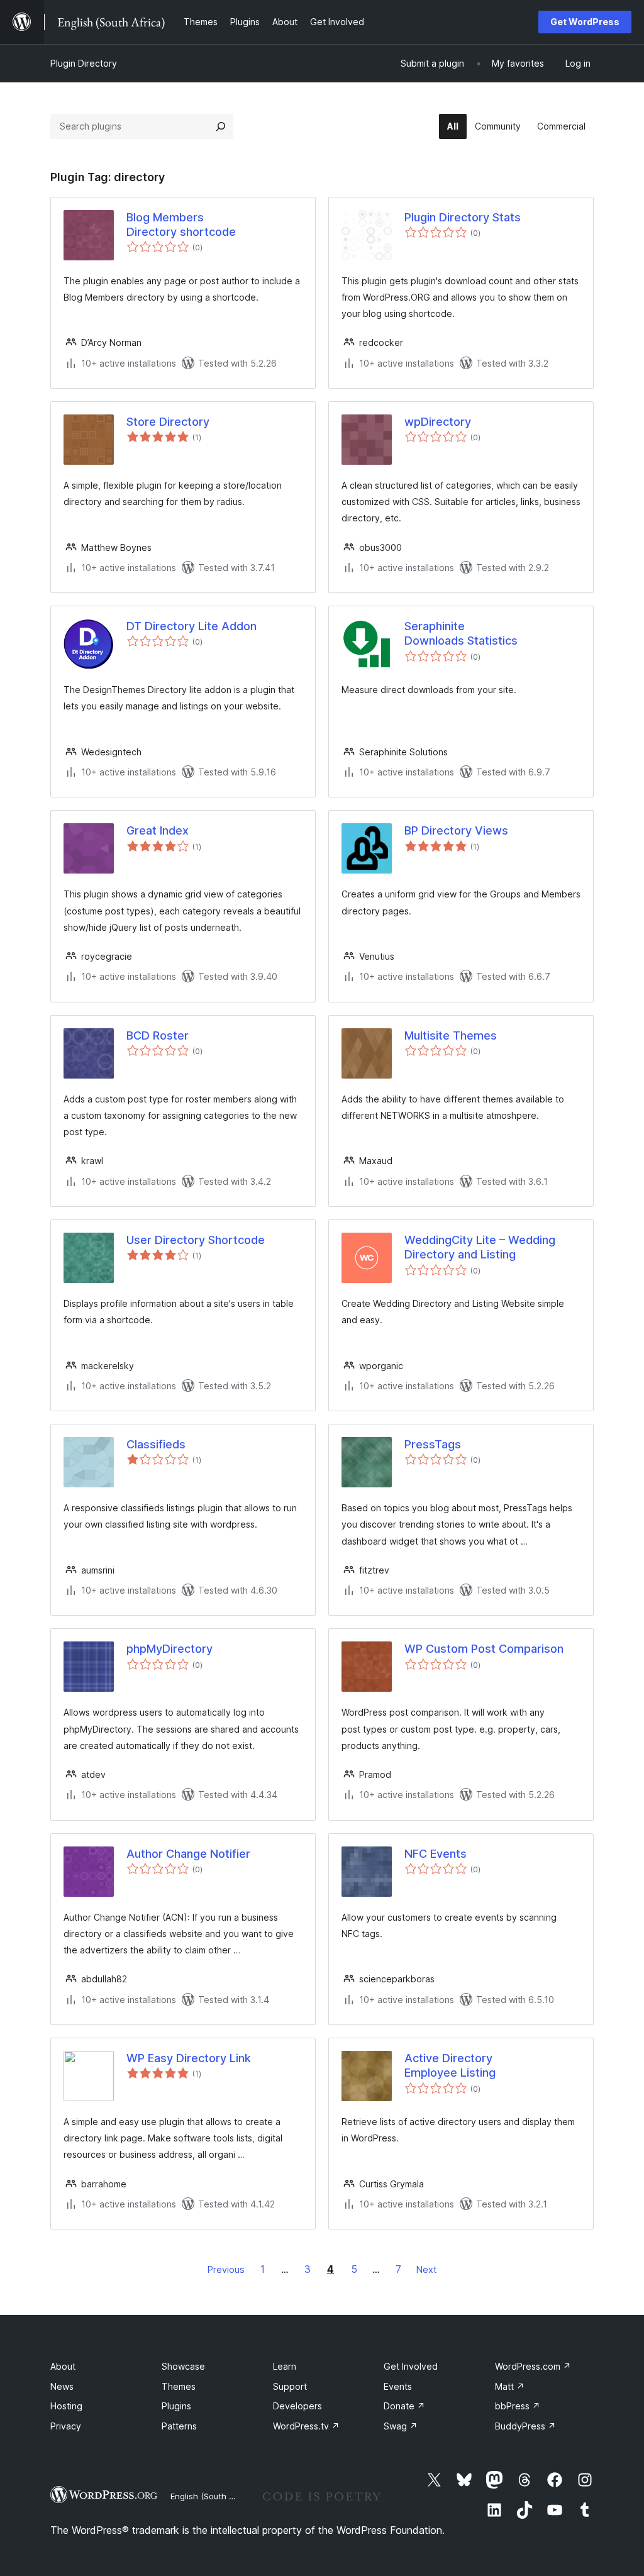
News (62, 2386)
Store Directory (168, 422)
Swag (401, 2426)
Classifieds (156, 1444)
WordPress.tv (306, 2426)
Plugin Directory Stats (463, 217)
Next (426, 2269)
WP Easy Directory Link (189, 2058)
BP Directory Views (456, 830)
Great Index (158, 830)
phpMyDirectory (169, 1649)
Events (398, 2386)
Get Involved (411, 2366)
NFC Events (436, 1854)
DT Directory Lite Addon (192, 626)
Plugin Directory (84, 63)
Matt (510, 2386)
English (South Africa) (213, 2496)
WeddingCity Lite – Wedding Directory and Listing (480, 1247)
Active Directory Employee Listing (450, 2065)
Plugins (176, 2406)
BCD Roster (158, 1035)
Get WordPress (585, 22)
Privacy (66, 2426)
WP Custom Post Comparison (484, 1649)
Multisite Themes (451, 1035)
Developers (297, 2406)
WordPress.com (533, 2366)
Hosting (66, 2406)
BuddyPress (525, 2426)
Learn (285, 2366)
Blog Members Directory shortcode (181, 225)
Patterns (179, 2426)
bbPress (518, 2406)
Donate (404, 2406)
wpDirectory (438, 422)
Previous (226, 2269)
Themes (179, 2386)
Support (290, 2386)
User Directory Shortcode (196, 1240)
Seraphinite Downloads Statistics (461, 633)
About (63, 2366)
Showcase (183, 2366)
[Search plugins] (221, 126)
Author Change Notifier (188, 1854)
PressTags (433, 1444)
